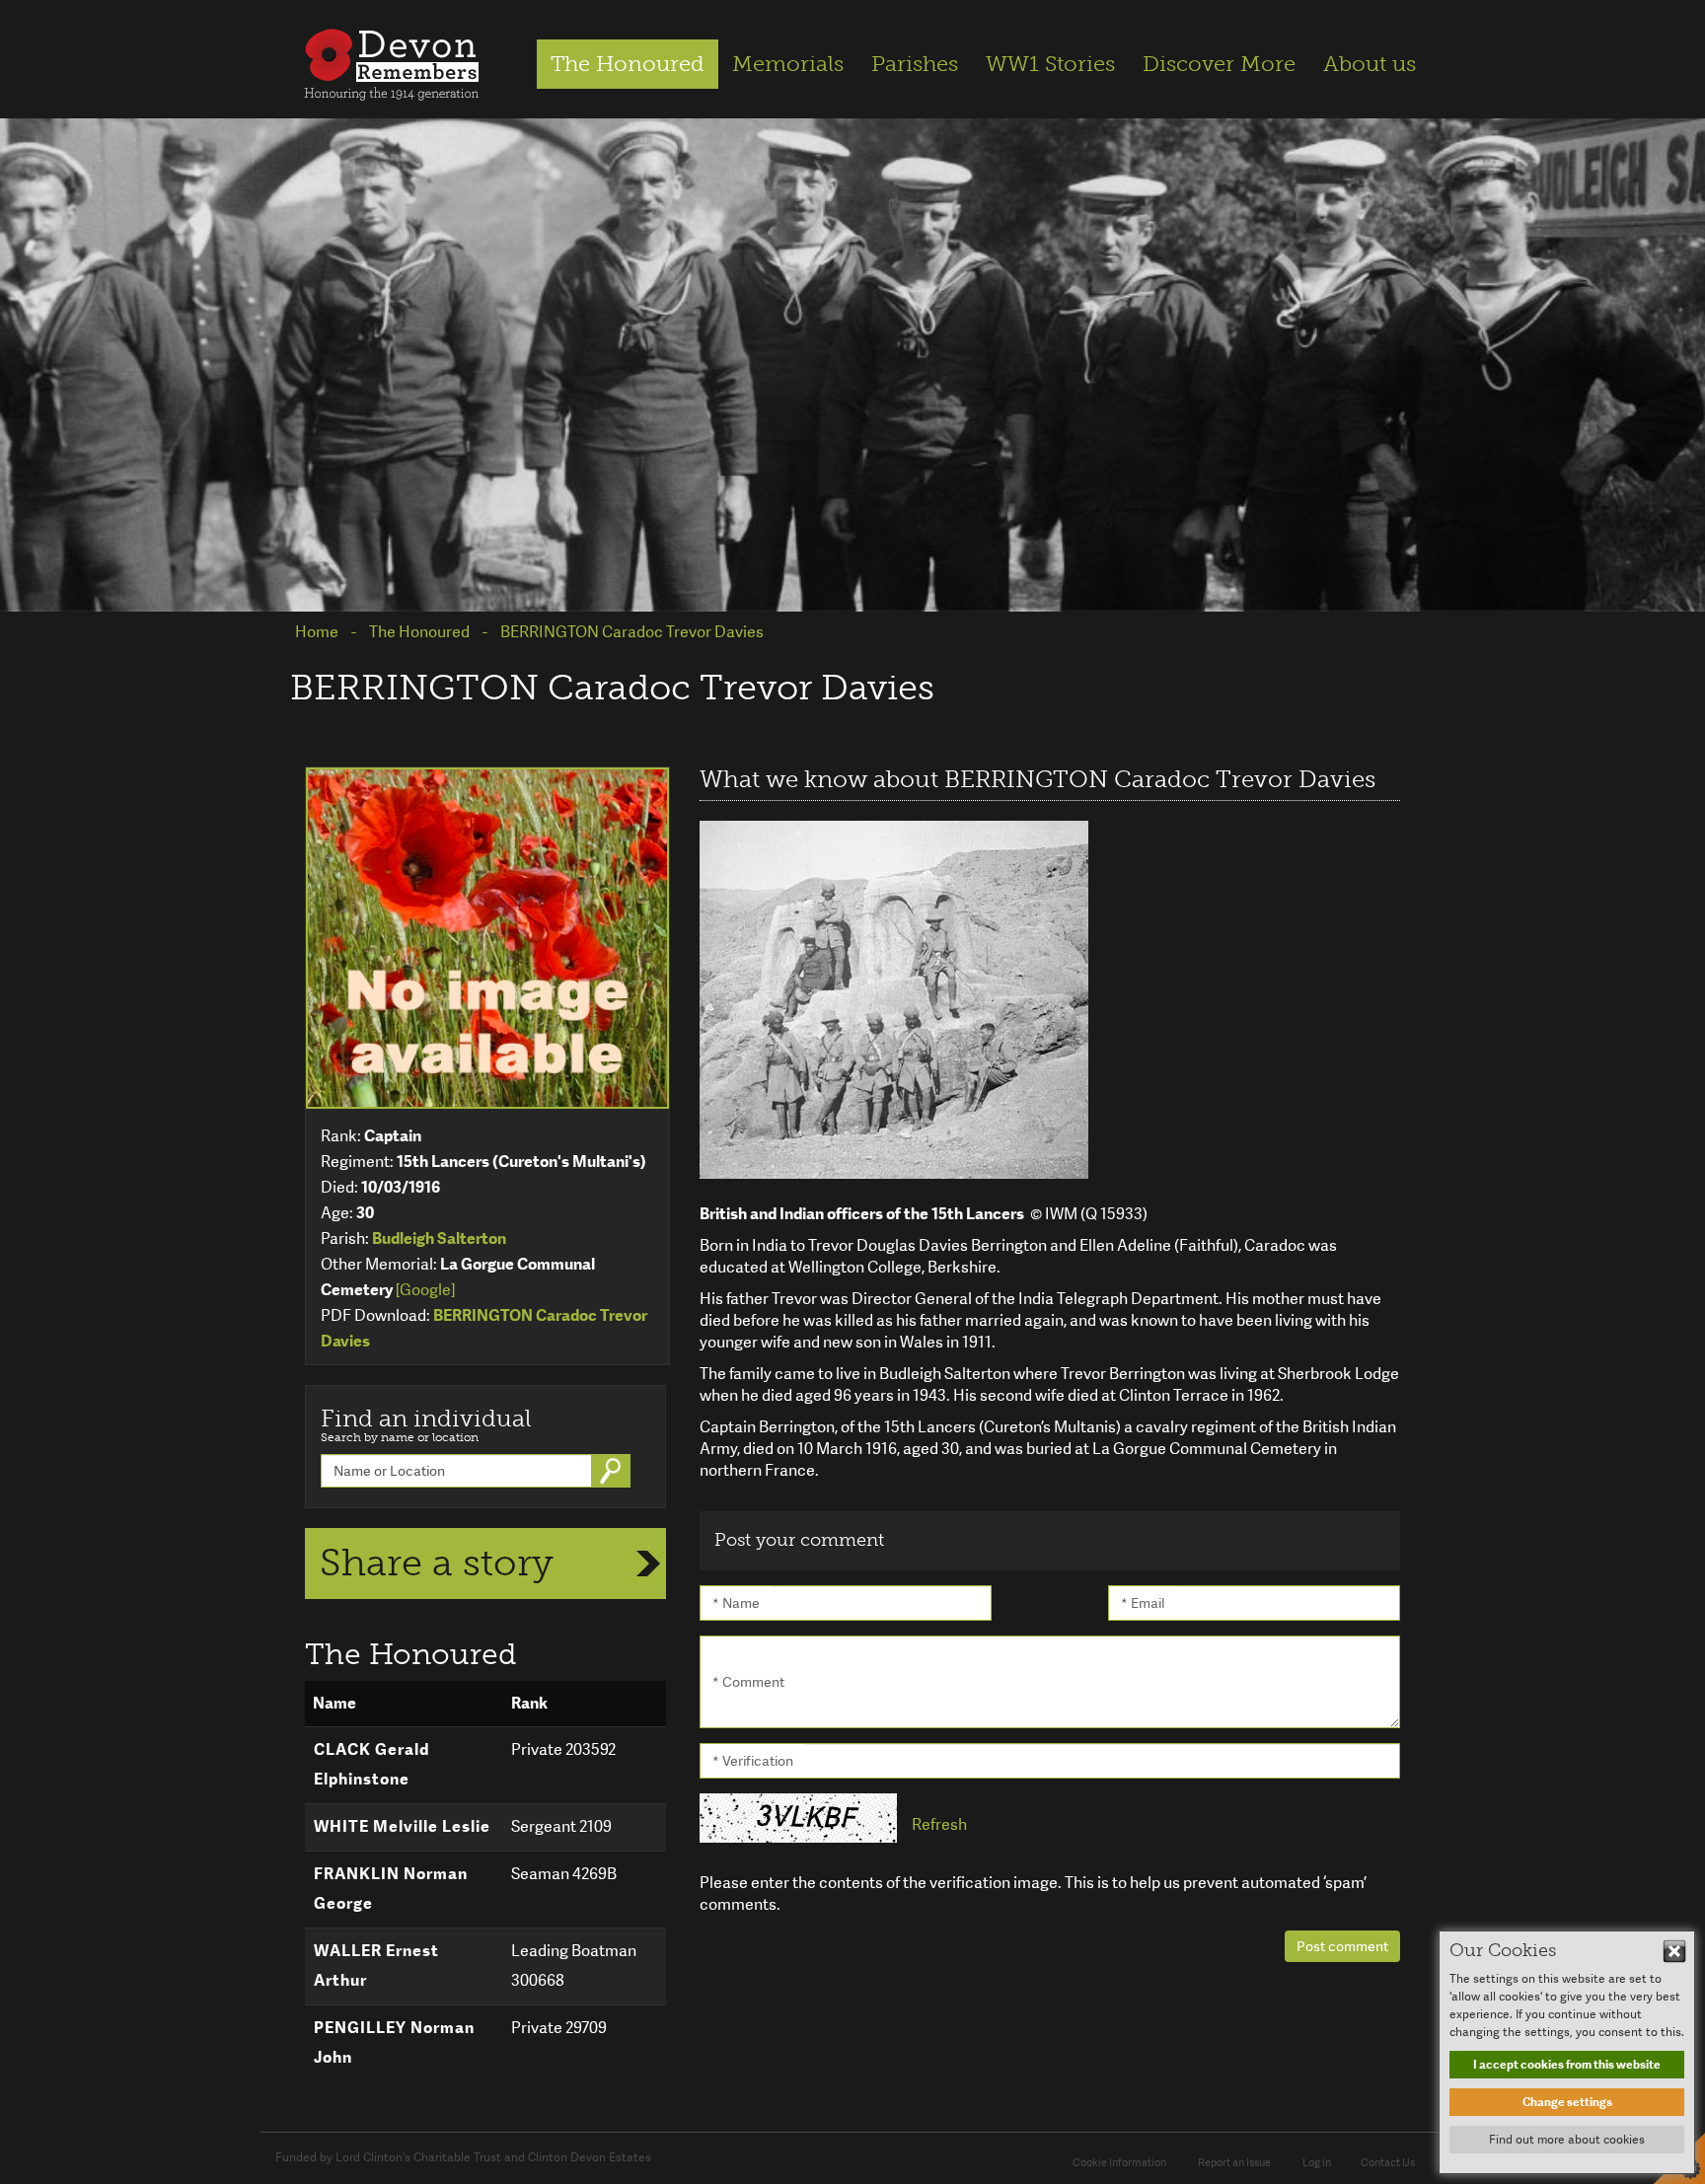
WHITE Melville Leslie (402, 1826)
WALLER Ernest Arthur (376, 1966)
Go (613, 1471)
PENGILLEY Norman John (394, 2042)
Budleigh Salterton (439, 1238)
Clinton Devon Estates (590, 2157)
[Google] (425, 1290)
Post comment (1342, 1946)
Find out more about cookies (1567, 2140)
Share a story (437, 1563)
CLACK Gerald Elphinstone (371, 1764)
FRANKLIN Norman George (391, 1889)
